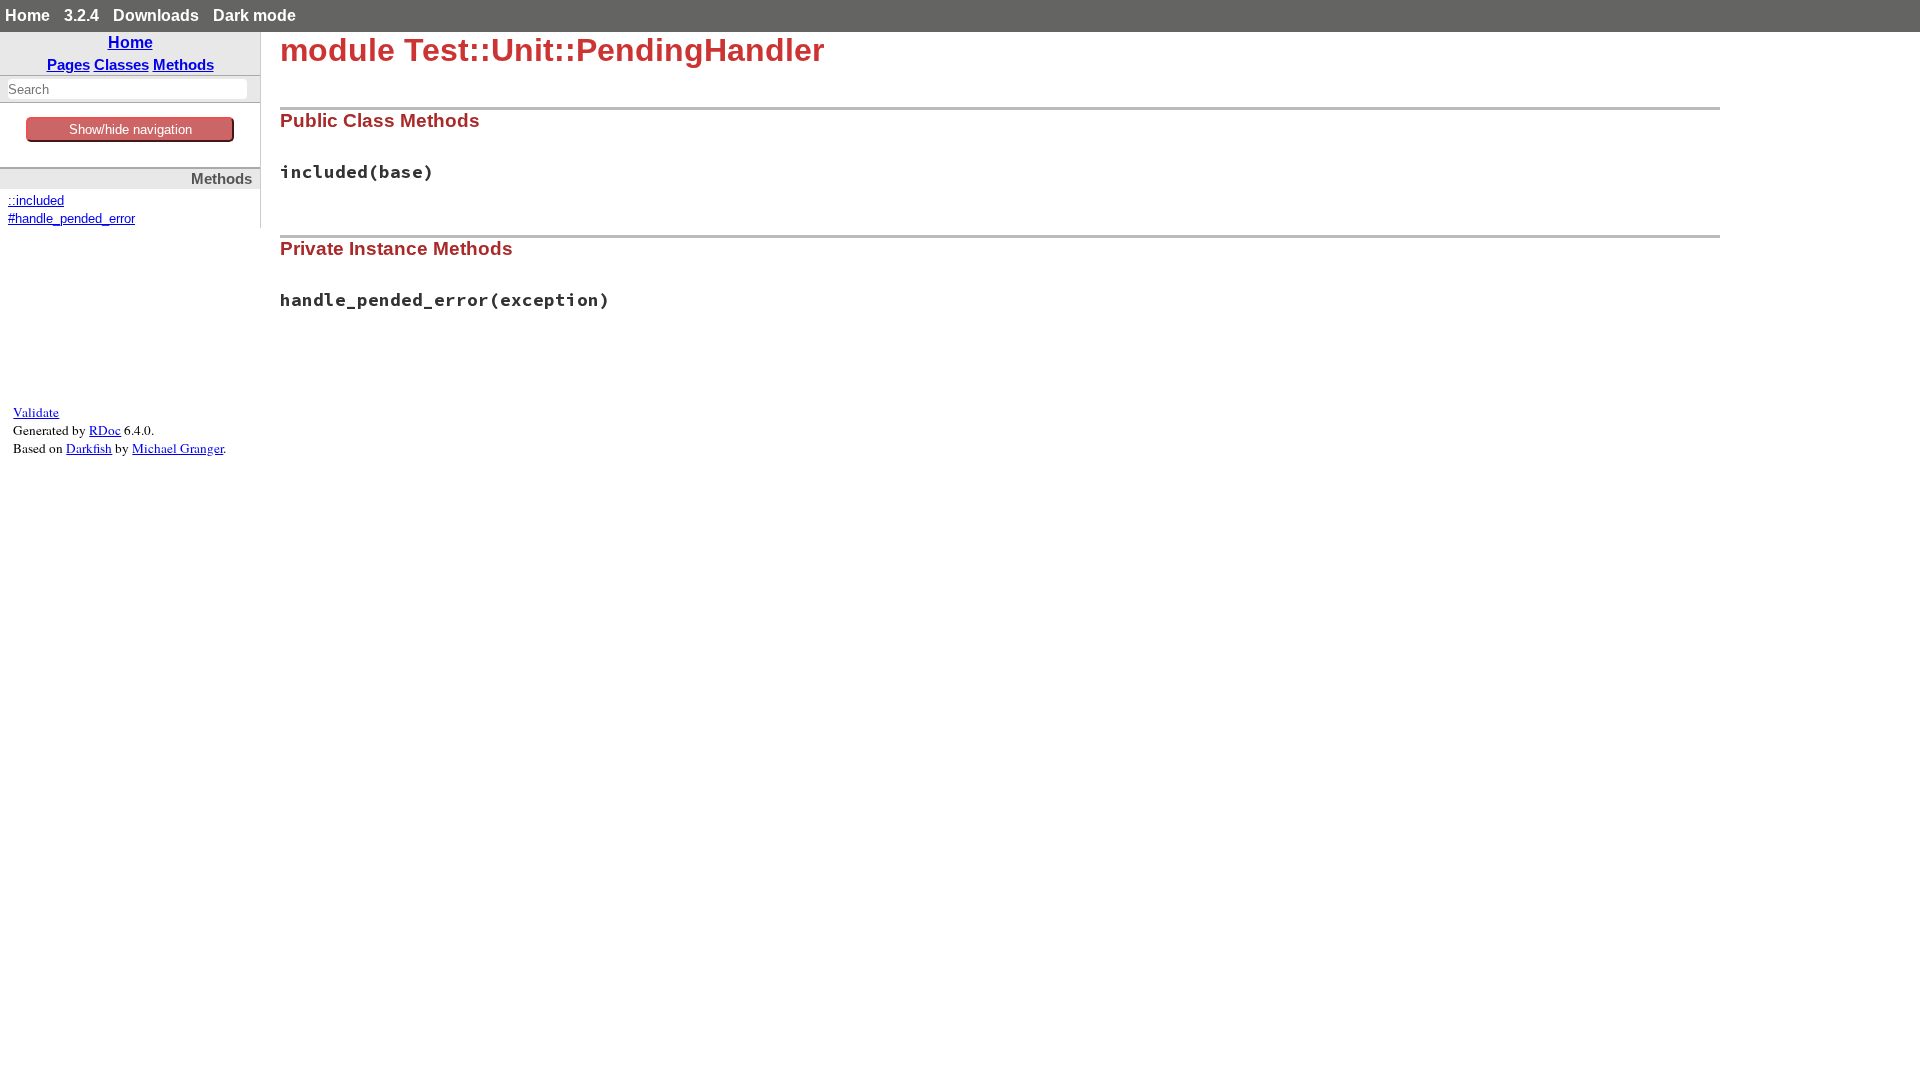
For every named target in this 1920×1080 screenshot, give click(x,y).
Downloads (156, 15)
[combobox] (127, 89)
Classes (121, 64)
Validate (36, 412)
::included (36, 201)
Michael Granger (177, 448)
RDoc (105, 430)
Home (27, 15)
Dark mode (254, 15)
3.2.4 (81, 15)
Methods (183, 64)
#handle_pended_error (71, 219)
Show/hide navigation (130, 129)
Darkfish (89, 448)
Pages (68, 64)
